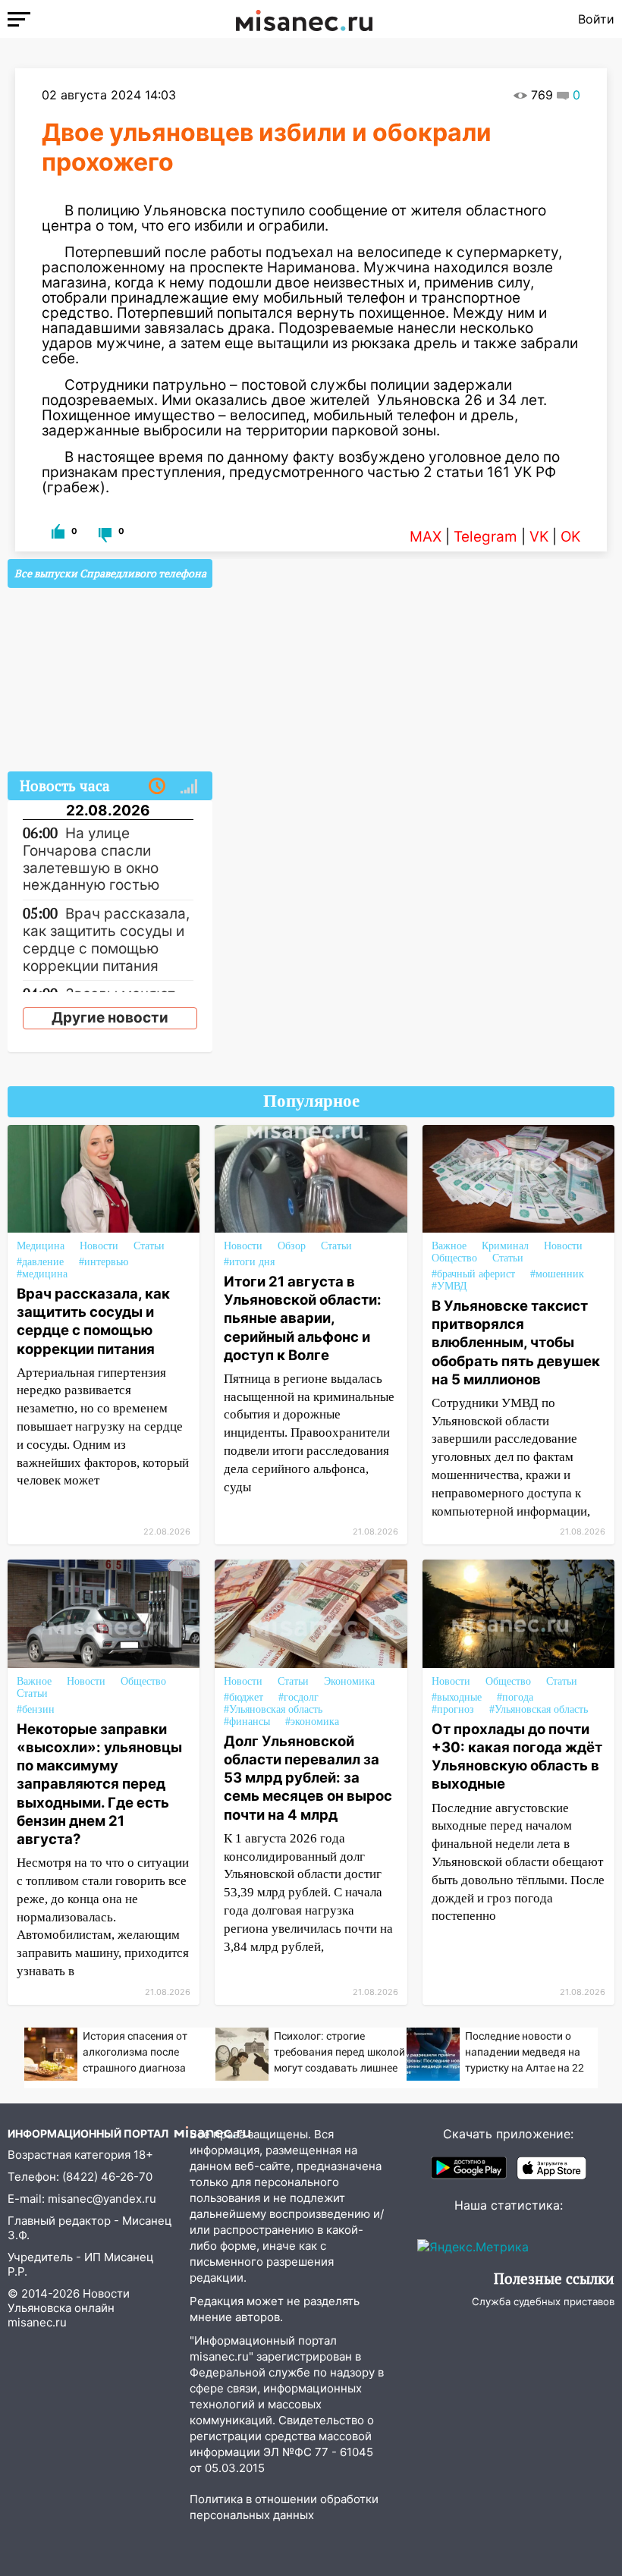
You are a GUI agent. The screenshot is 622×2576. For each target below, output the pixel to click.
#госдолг (298, 1697)
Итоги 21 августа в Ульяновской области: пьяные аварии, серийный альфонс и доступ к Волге (303, 1318)
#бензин (36, 1709)
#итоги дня (249, 1262)
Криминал (505, 1246)
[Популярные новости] (189, 787)
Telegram (485, 537)
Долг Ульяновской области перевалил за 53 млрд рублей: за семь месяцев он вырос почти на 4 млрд (308, 1778)
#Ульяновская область (273, 1709)
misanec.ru (37, 2322)
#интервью (104, 1262)
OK (570, 537)
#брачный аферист (473, 1274)
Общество (454, 1258)
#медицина (42, 1274)
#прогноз (453, 1709)
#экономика (312, 1722)
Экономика (349, 1681)
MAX (426, 537)
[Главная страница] (304, 19)
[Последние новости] (157, 787)
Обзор (292, 1246)
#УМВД (449, 1286)
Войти (596, 19)
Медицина (41, 1246)
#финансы (247, 1722)
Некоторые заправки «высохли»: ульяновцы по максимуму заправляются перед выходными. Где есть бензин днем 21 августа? (99, 1784)
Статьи (149, 1246)
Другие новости (110, 1018)
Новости (99, 1246)
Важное (449, 1246)
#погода (515, 1697)
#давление (40, 1262)
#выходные (457, 1697)
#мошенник (557, 1274)
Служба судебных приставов (543, 2301)
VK (539, 537)
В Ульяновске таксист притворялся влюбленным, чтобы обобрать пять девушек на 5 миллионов (516, 1342)
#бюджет (243, 1697)
